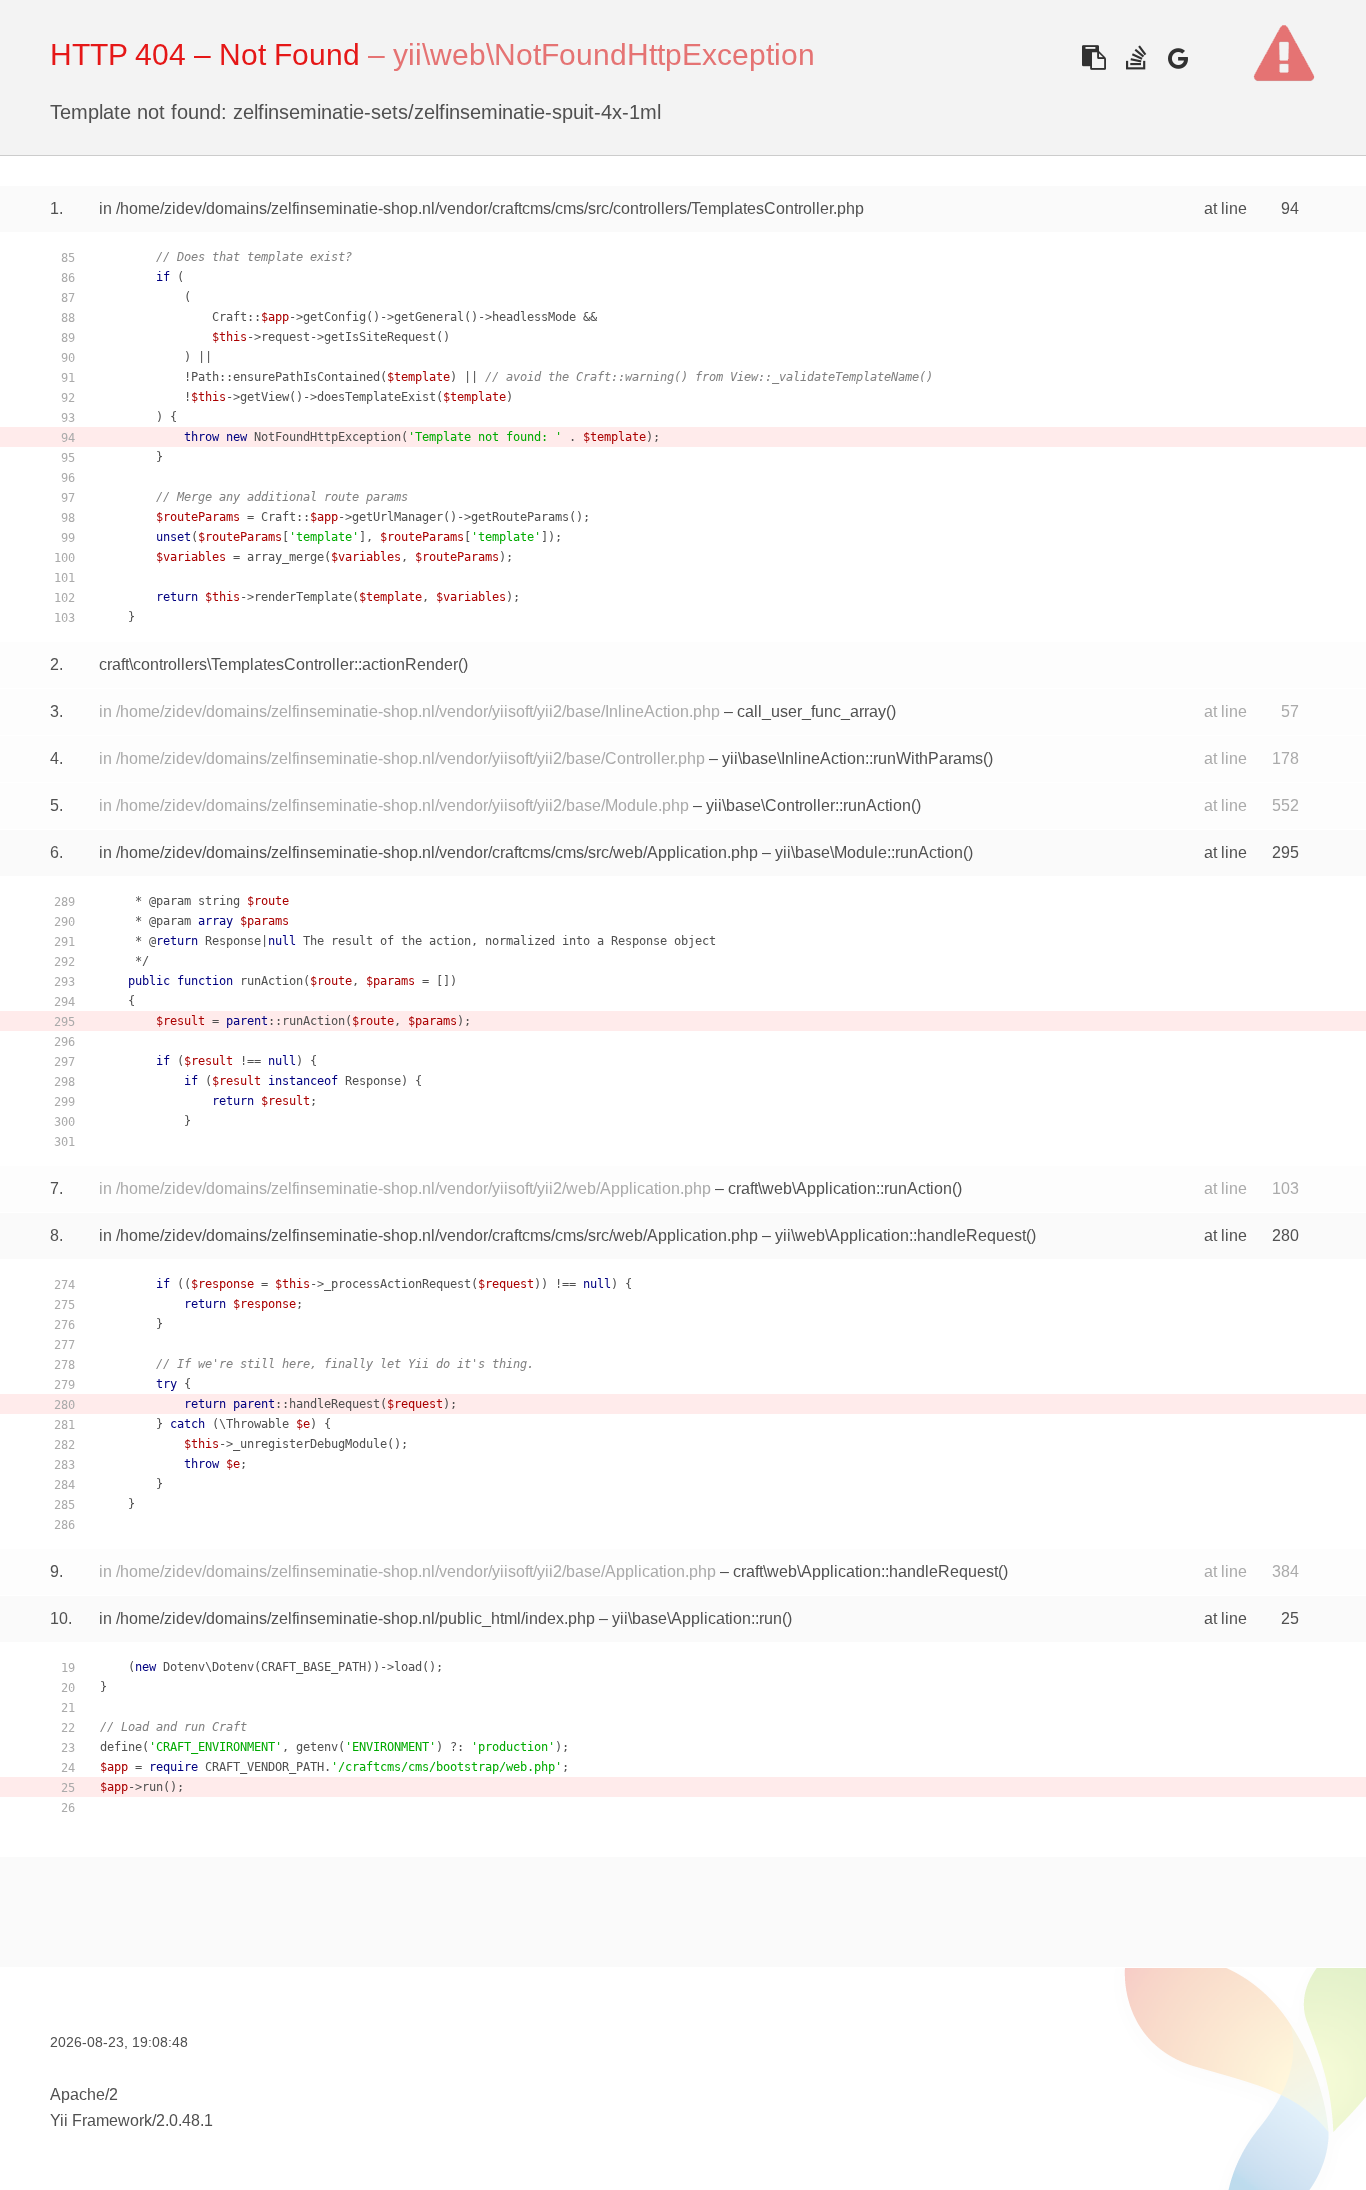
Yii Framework (101, 2120)
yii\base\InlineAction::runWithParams (852, 758)
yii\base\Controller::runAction (808, 805)
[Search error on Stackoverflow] (1135, 57)
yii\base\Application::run (697, 1618)
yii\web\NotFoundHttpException (604, 54)
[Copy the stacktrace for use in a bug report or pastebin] (1093, 57)
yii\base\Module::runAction (869, 852)
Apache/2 (84, 2094)
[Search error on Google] (1177, 57)
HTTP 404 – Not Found (205, 54)
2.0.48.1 (184, 2120)
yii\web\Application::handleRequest (900, 1235)
